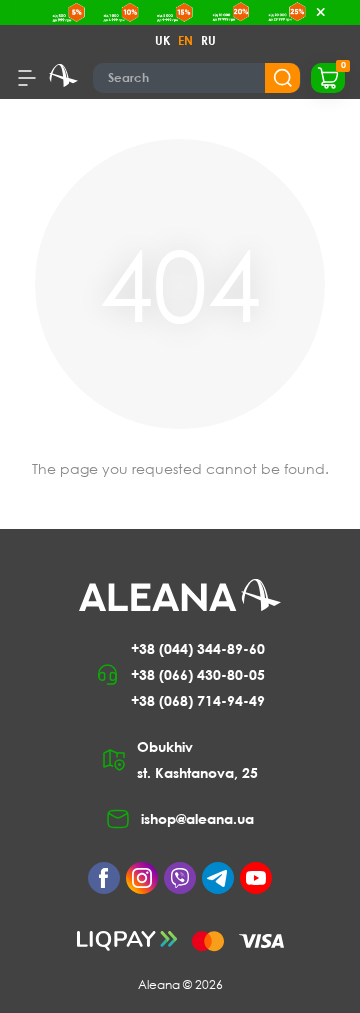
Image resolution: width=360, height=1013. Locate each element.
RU (208, 40)
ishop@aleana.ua (197, 818)
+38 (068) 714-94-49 (198, 700)
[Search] (282, 78)
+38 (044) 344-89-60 (198, 648)
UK (162, 40)
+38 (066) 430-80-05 (198, 674)
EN (185, 40)
